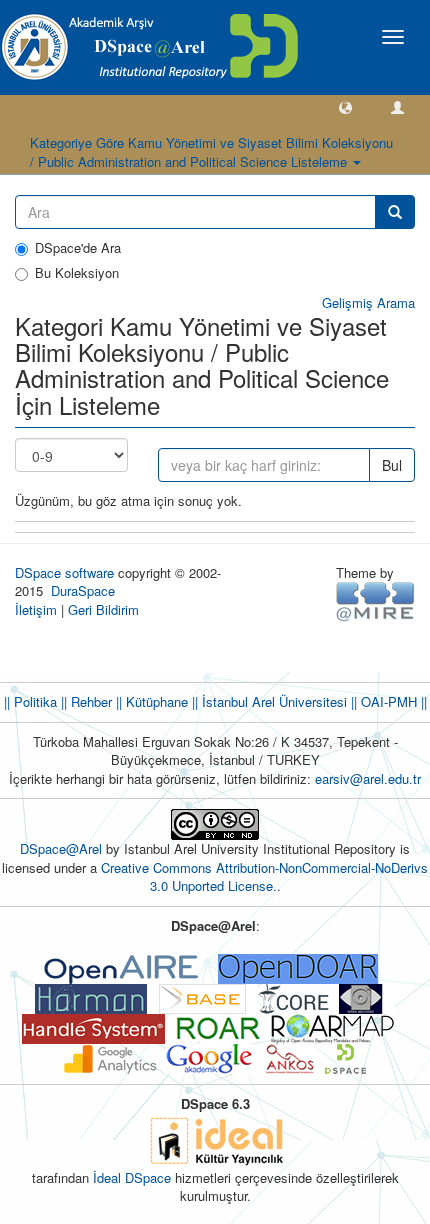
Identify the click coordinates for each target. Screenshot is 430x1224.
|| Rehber (84, 701)
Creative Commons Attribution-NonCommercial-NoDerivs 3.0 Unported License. (264, 877)
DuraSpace (83, 590)
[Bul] (395, 212)
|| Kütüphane (150, 701)
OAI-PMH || (392, 701)
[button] (345, 106)
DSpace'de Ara (78, 248)
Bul (392, 465)
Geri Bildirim (103, 609)
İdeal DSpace (132, 1177)
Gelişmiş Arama (368, 302)
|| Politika (30, 701)
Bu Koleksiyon (77, 273)
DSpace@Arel (63, 848)
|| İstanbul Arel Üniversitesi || (272, 701)
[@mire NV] (375, 600)
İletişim (36, 609)
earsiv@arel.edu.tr (368, 778)
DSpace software (64, 572)
